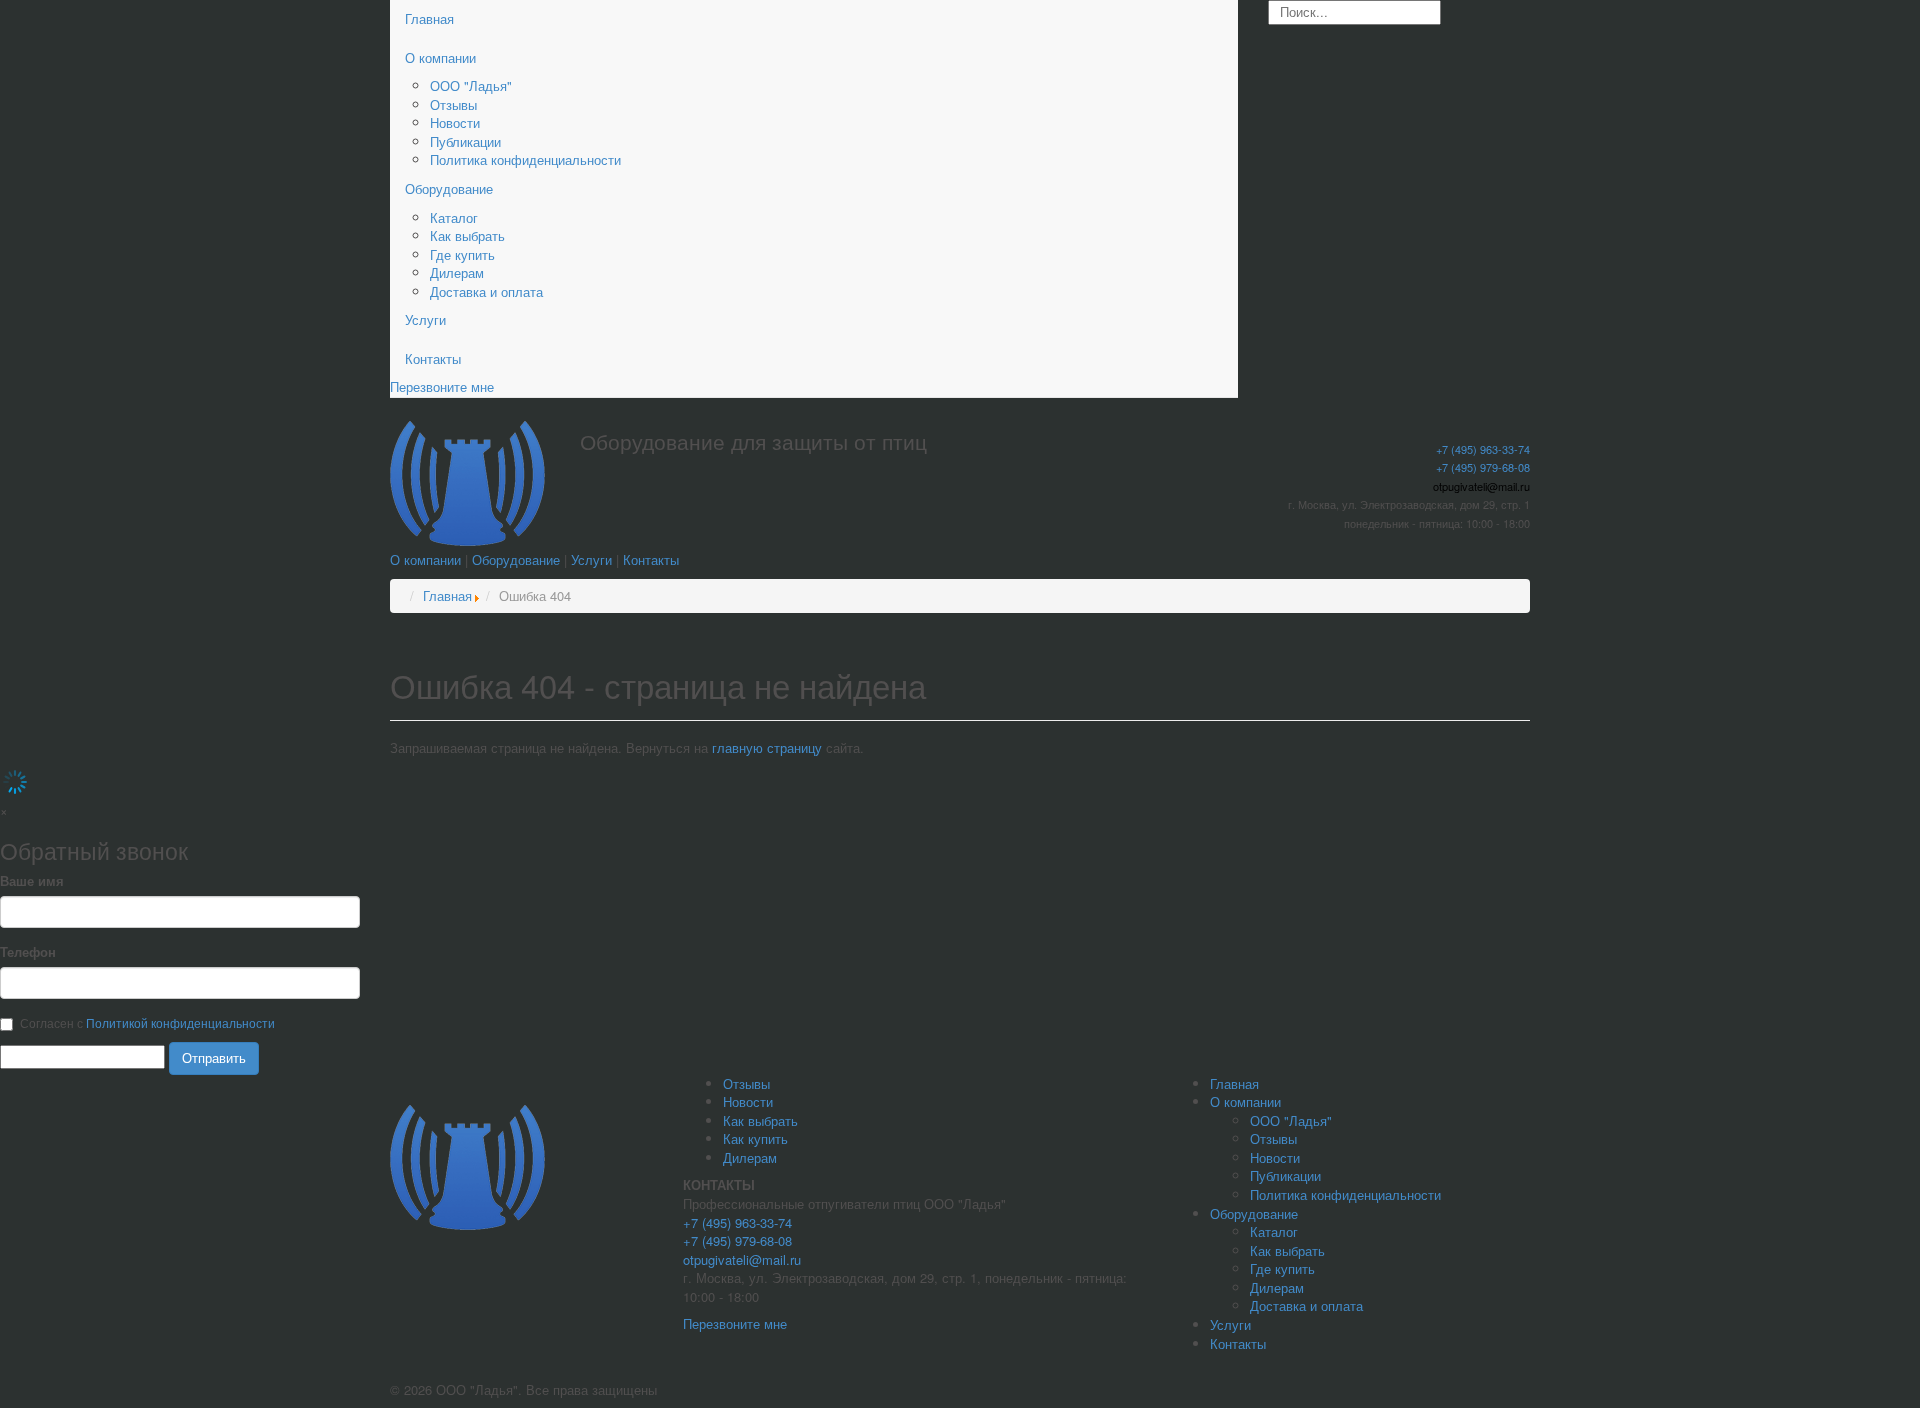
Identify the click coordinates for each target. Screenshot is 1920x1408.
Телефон (28, 952)
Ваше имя (32, 881)
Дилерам (457, 272)
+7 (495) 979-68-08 (1483, 467)
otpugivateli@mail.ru (1481, 486)
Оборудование (449, 188)
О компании (440, 57)
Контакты (433, 358)
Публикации (465, 141)
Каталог (454, 217)
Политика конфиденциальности (525, 159)
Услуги (425, 319)
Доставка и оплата (486, 291)
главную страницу (769, 747)
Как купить (755, 1138)
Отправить (214, 1057)
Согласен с (147, 1022)
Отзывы (453, 104)
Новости (455, 122)
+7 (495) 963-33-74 (1483, 449)
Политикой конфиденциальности (180, 1022)
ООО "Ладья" (471, 85)
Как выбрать (467, 235)
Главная (429, 18)
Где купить (462, 254)
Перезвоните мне (442, 386)
